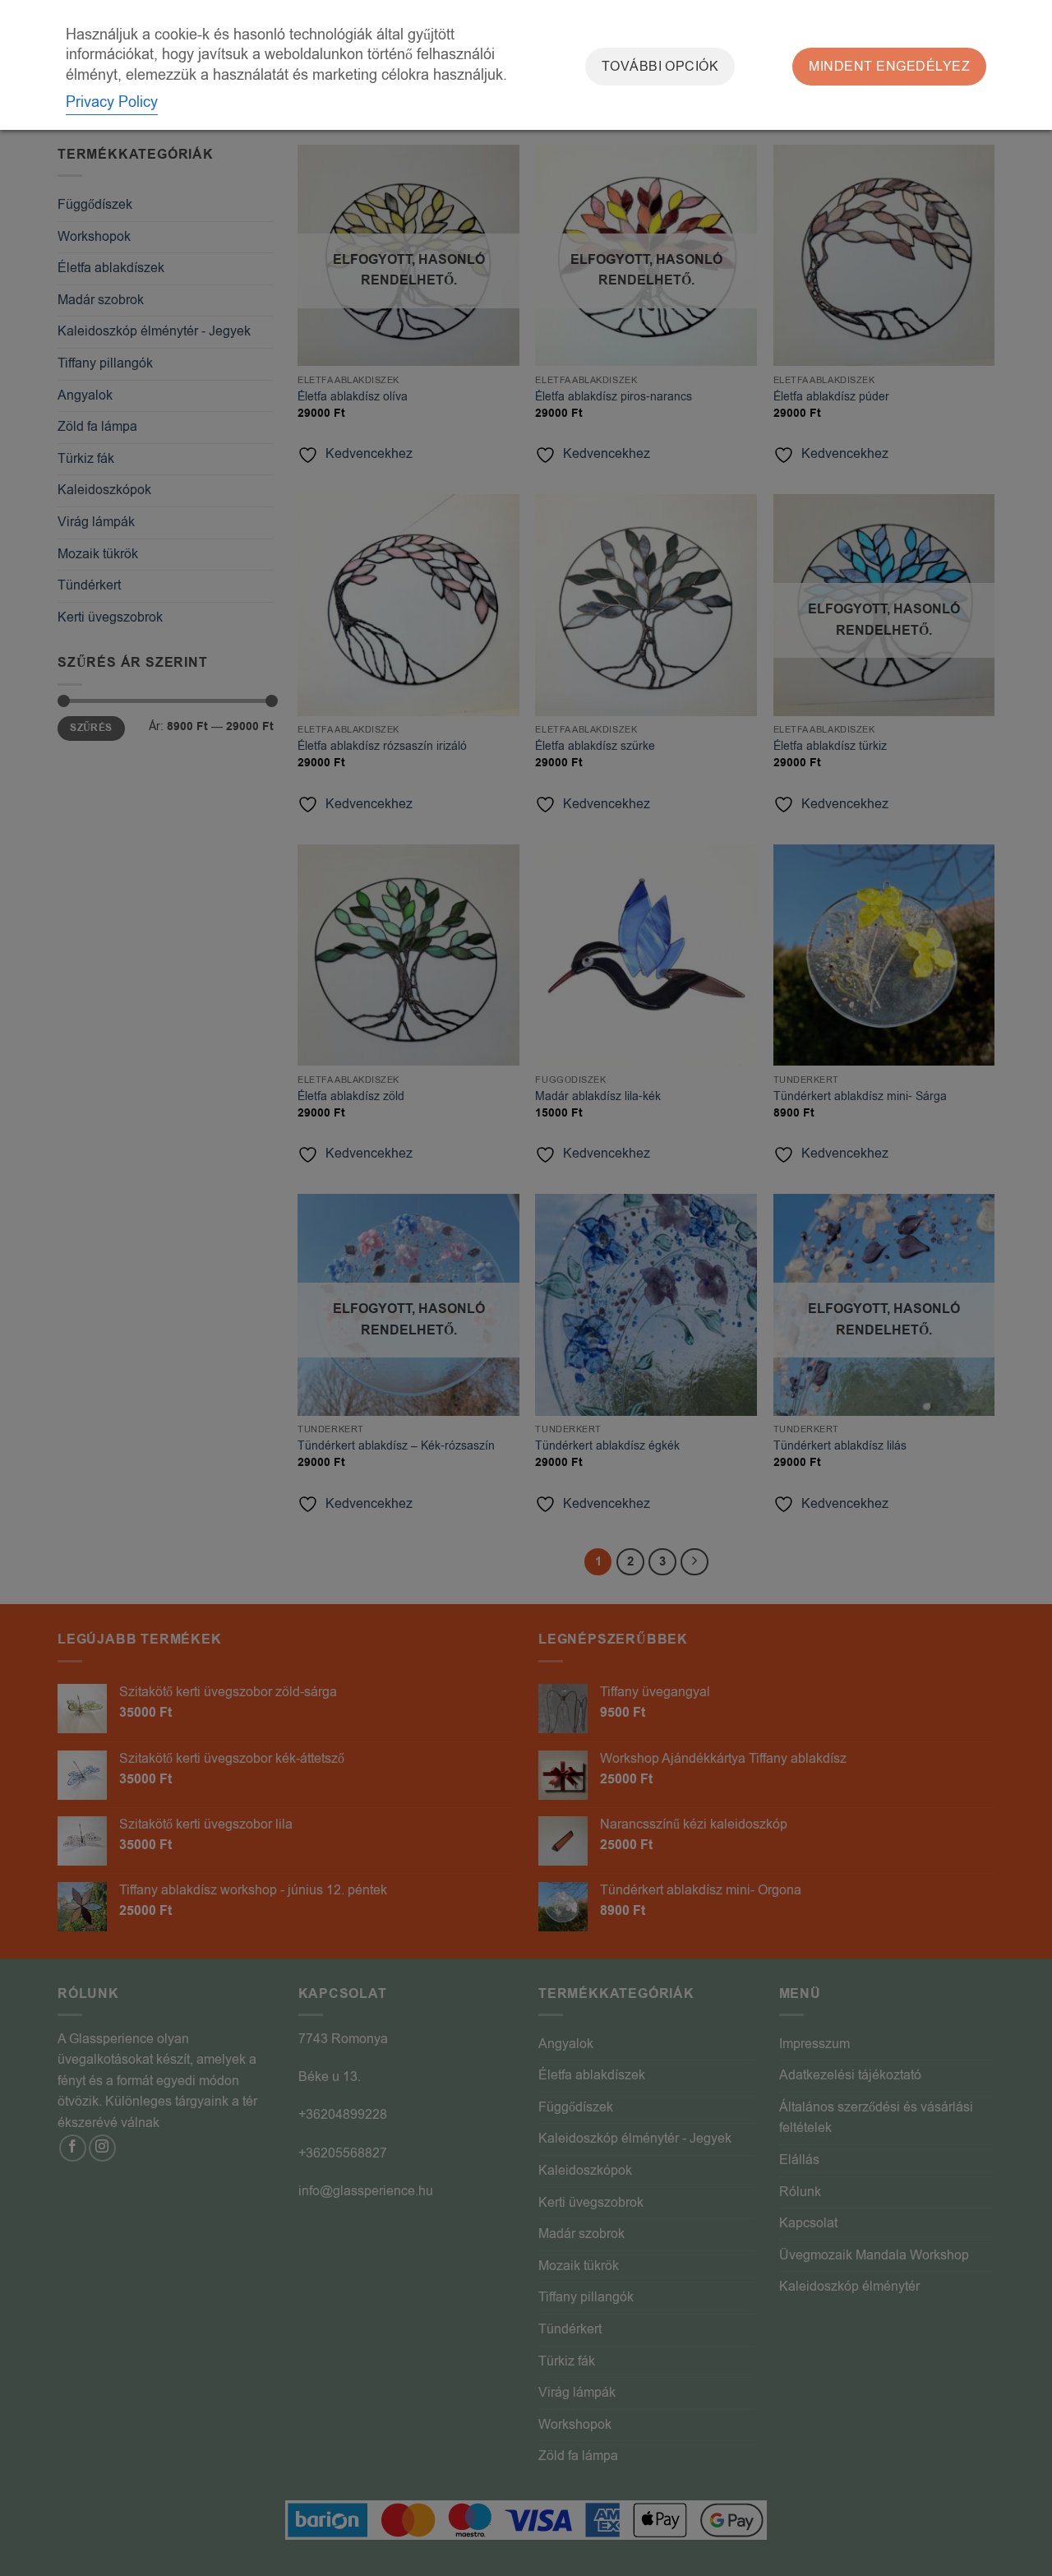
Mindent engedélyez (889, 67)
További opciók (660, 67)
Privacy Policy (112, 102)
